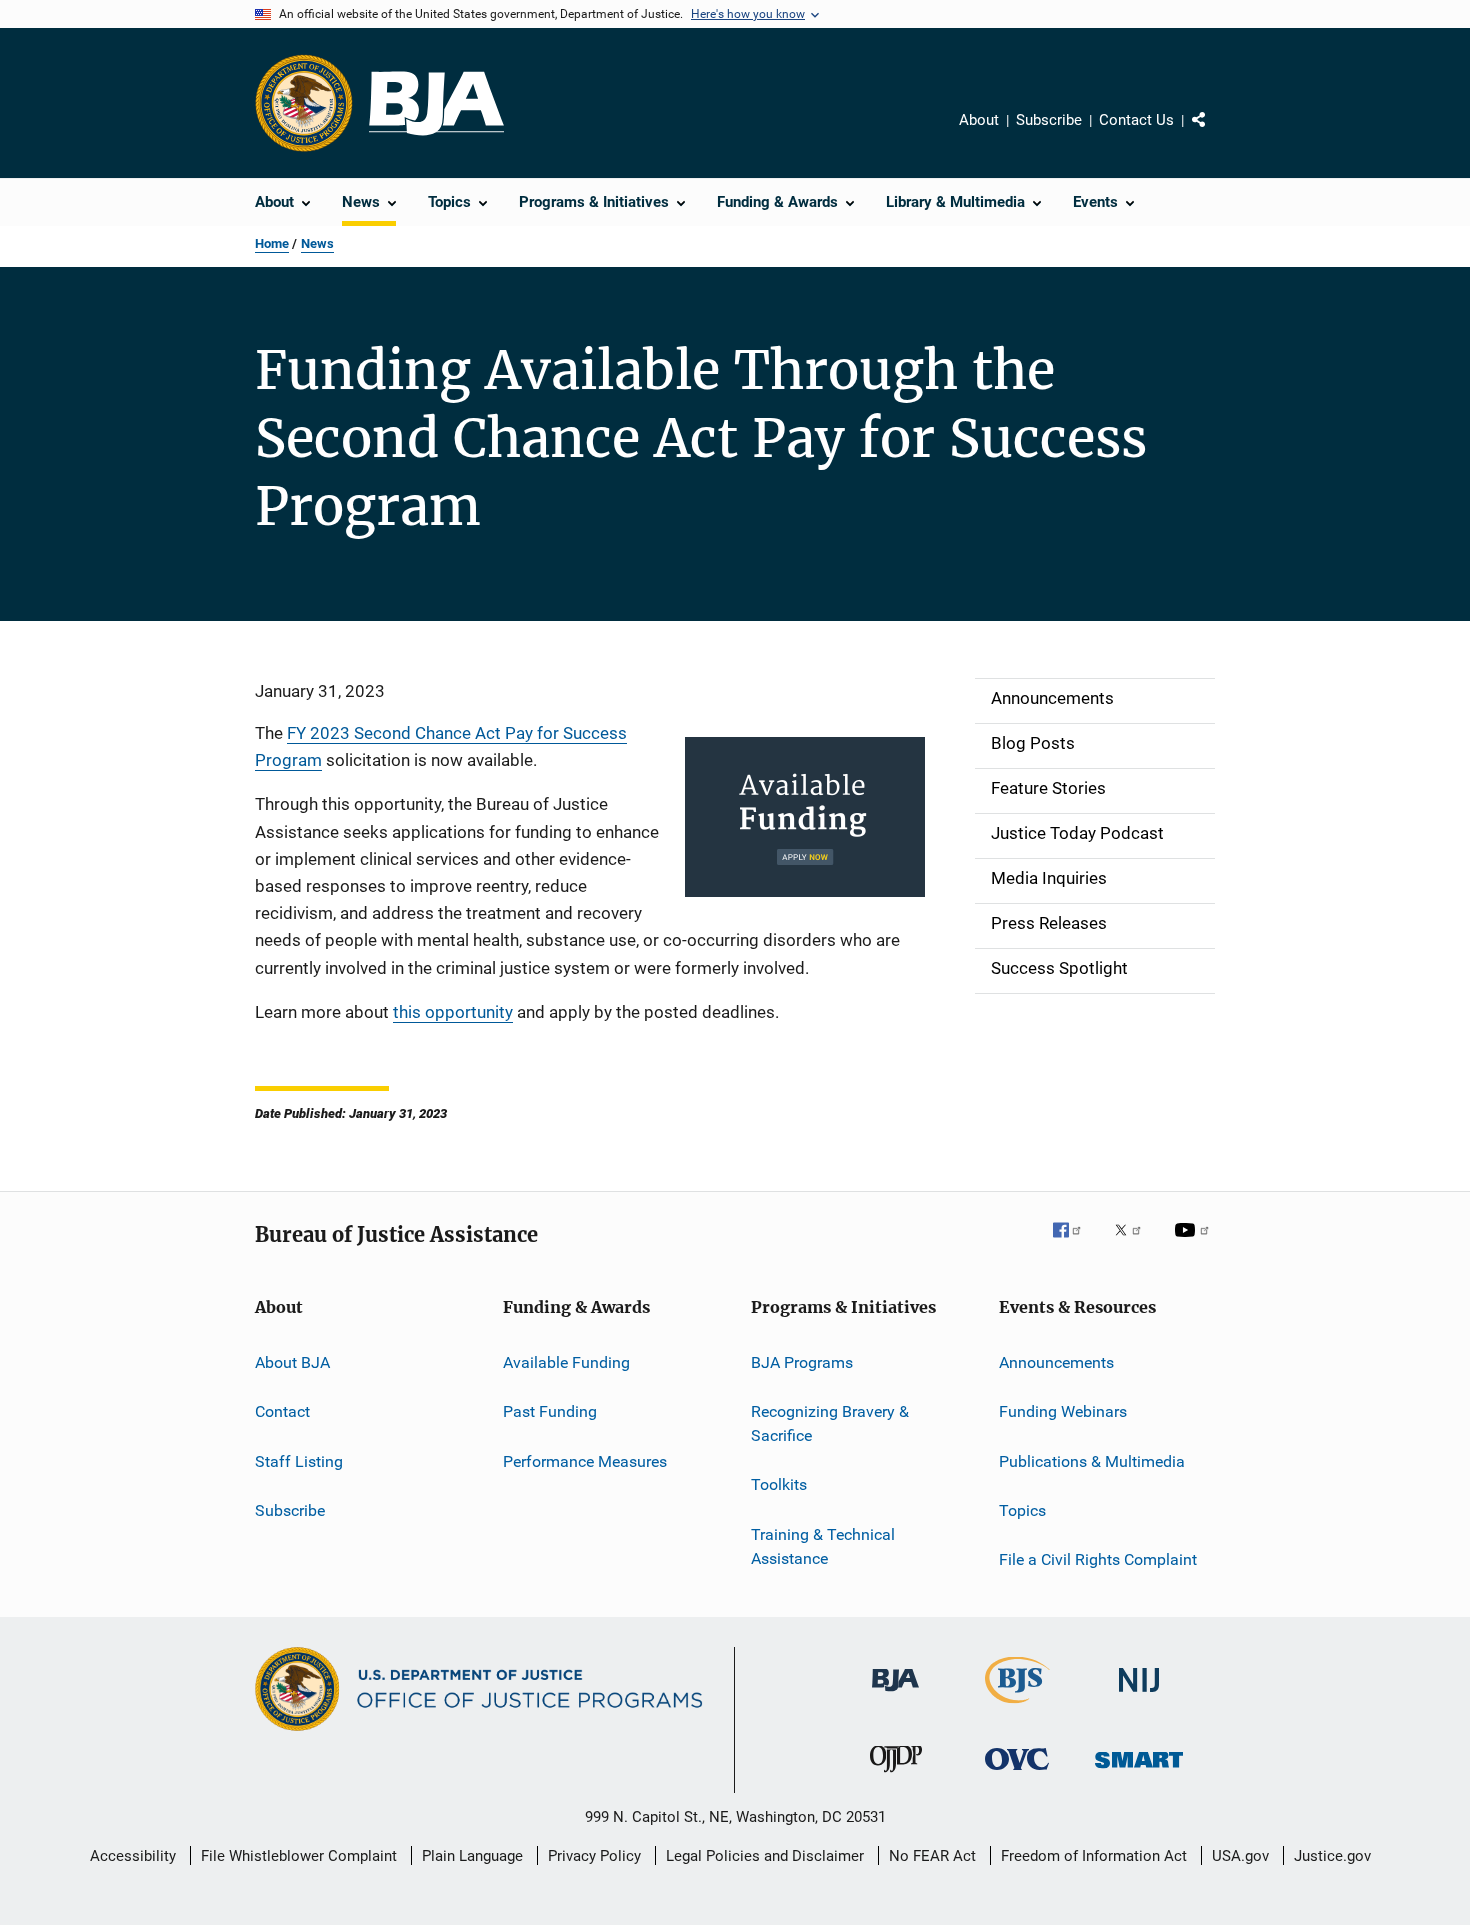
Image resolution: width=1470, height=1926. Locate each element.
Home (272, 243)
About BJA (292, 1362)
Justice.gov (1332, 1856)
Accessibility (133, 1856)
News (317, 243)
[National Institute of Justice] (1139, 1695)
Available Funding (566, 1362)
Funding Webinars (1063, 1411)
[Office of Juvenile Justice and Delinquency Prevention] (896, 1776)
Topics (1022, 1510)
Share (1215, 134)
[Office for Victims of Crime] (1017, 1773)
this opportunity (453, 1012)
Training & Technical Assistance (823, 1546)
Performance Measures (585, 1460)
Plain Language (472, 1856)
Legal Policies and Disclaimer (765, 1856)
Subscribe (1049, 120)
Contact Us (1136, 120)
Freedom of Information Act (1094, 1856)
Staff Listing (299, 1460)
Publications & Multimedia (1092, 1460)
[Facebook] (1075, 1244)
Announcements (1056, 1362)
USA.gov (1240, 1856)
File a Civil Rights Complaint (1098, 1559)
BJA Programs (802, 1362)
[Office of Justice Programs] (304, 103)
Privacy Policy (594, 1856)
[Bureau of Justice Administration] (895, 1695)
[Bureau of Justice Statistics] (1017, 1707)
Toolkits (779, 1484)
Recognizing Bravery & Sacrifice (830, 1423)
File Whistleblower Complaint (299, 1856)
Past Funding (550, 1411)
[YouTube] (1195, 1244)
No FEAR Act (932, 1856)
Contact (282, 1411)
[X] (1135, 1244)
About (979, 120)
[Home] (436, 103)
